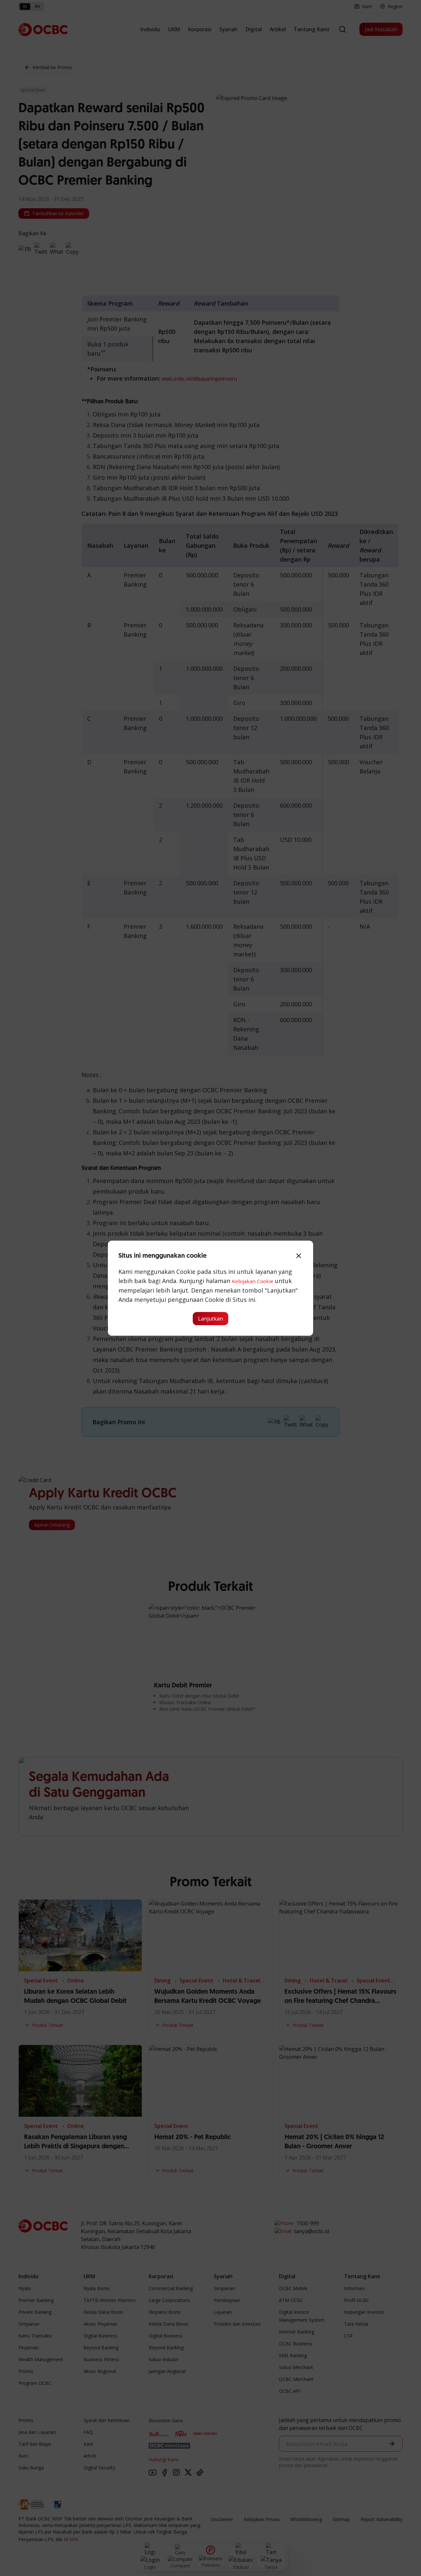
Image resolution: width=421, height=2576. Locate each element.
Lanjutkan (210, 1319)
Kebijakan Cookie (253, 1281)
